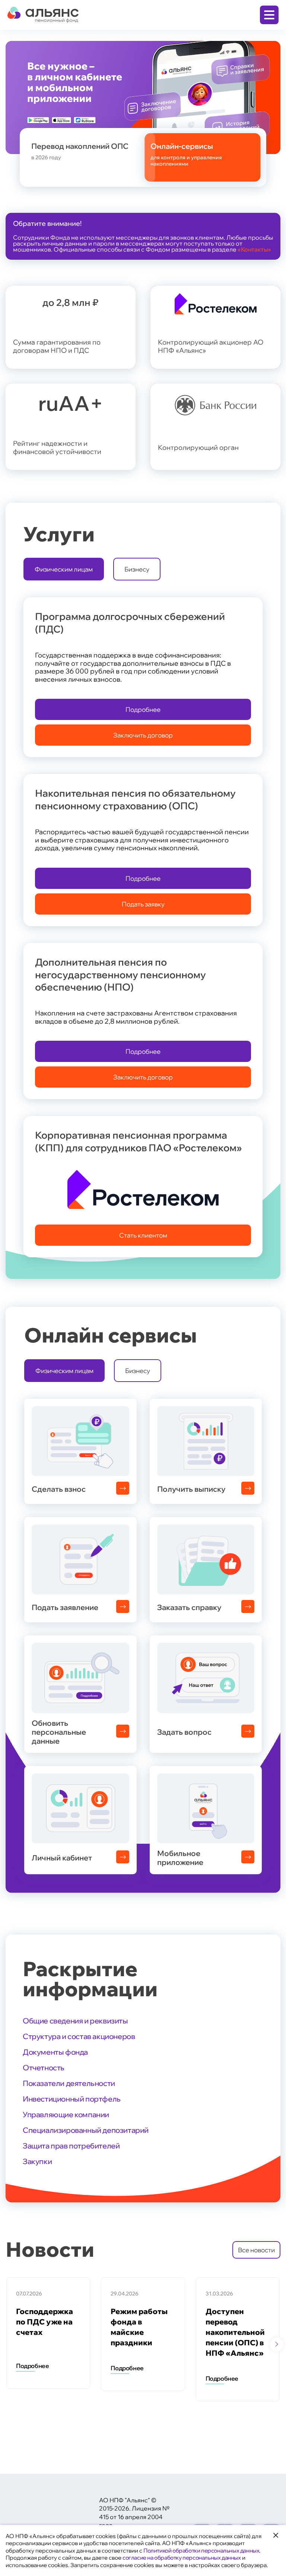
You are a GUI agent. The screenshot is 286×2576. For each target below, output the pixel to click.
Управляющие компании (66, 2114)
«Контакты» (254, 249)
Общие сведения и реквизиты (75, 2021)
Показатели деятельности (69, 2083)
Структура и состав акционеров (79, 2036)
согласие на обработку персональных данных (182, 2558)
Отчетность (44, 2068)
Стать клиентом (143, 1235)
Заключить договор (143, 735)
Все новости (256, 2250)
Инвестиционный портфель (72, 2099)
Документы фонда (55, 2052)
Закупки (37, 2161)
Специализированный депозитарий (86, 2130)
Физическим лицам (64, 569)
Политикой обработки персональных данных (201, 2551)
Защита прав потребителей (71, 2146)
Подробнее (143, 709)
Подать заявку (143, 904)
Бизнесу (137, 569)
